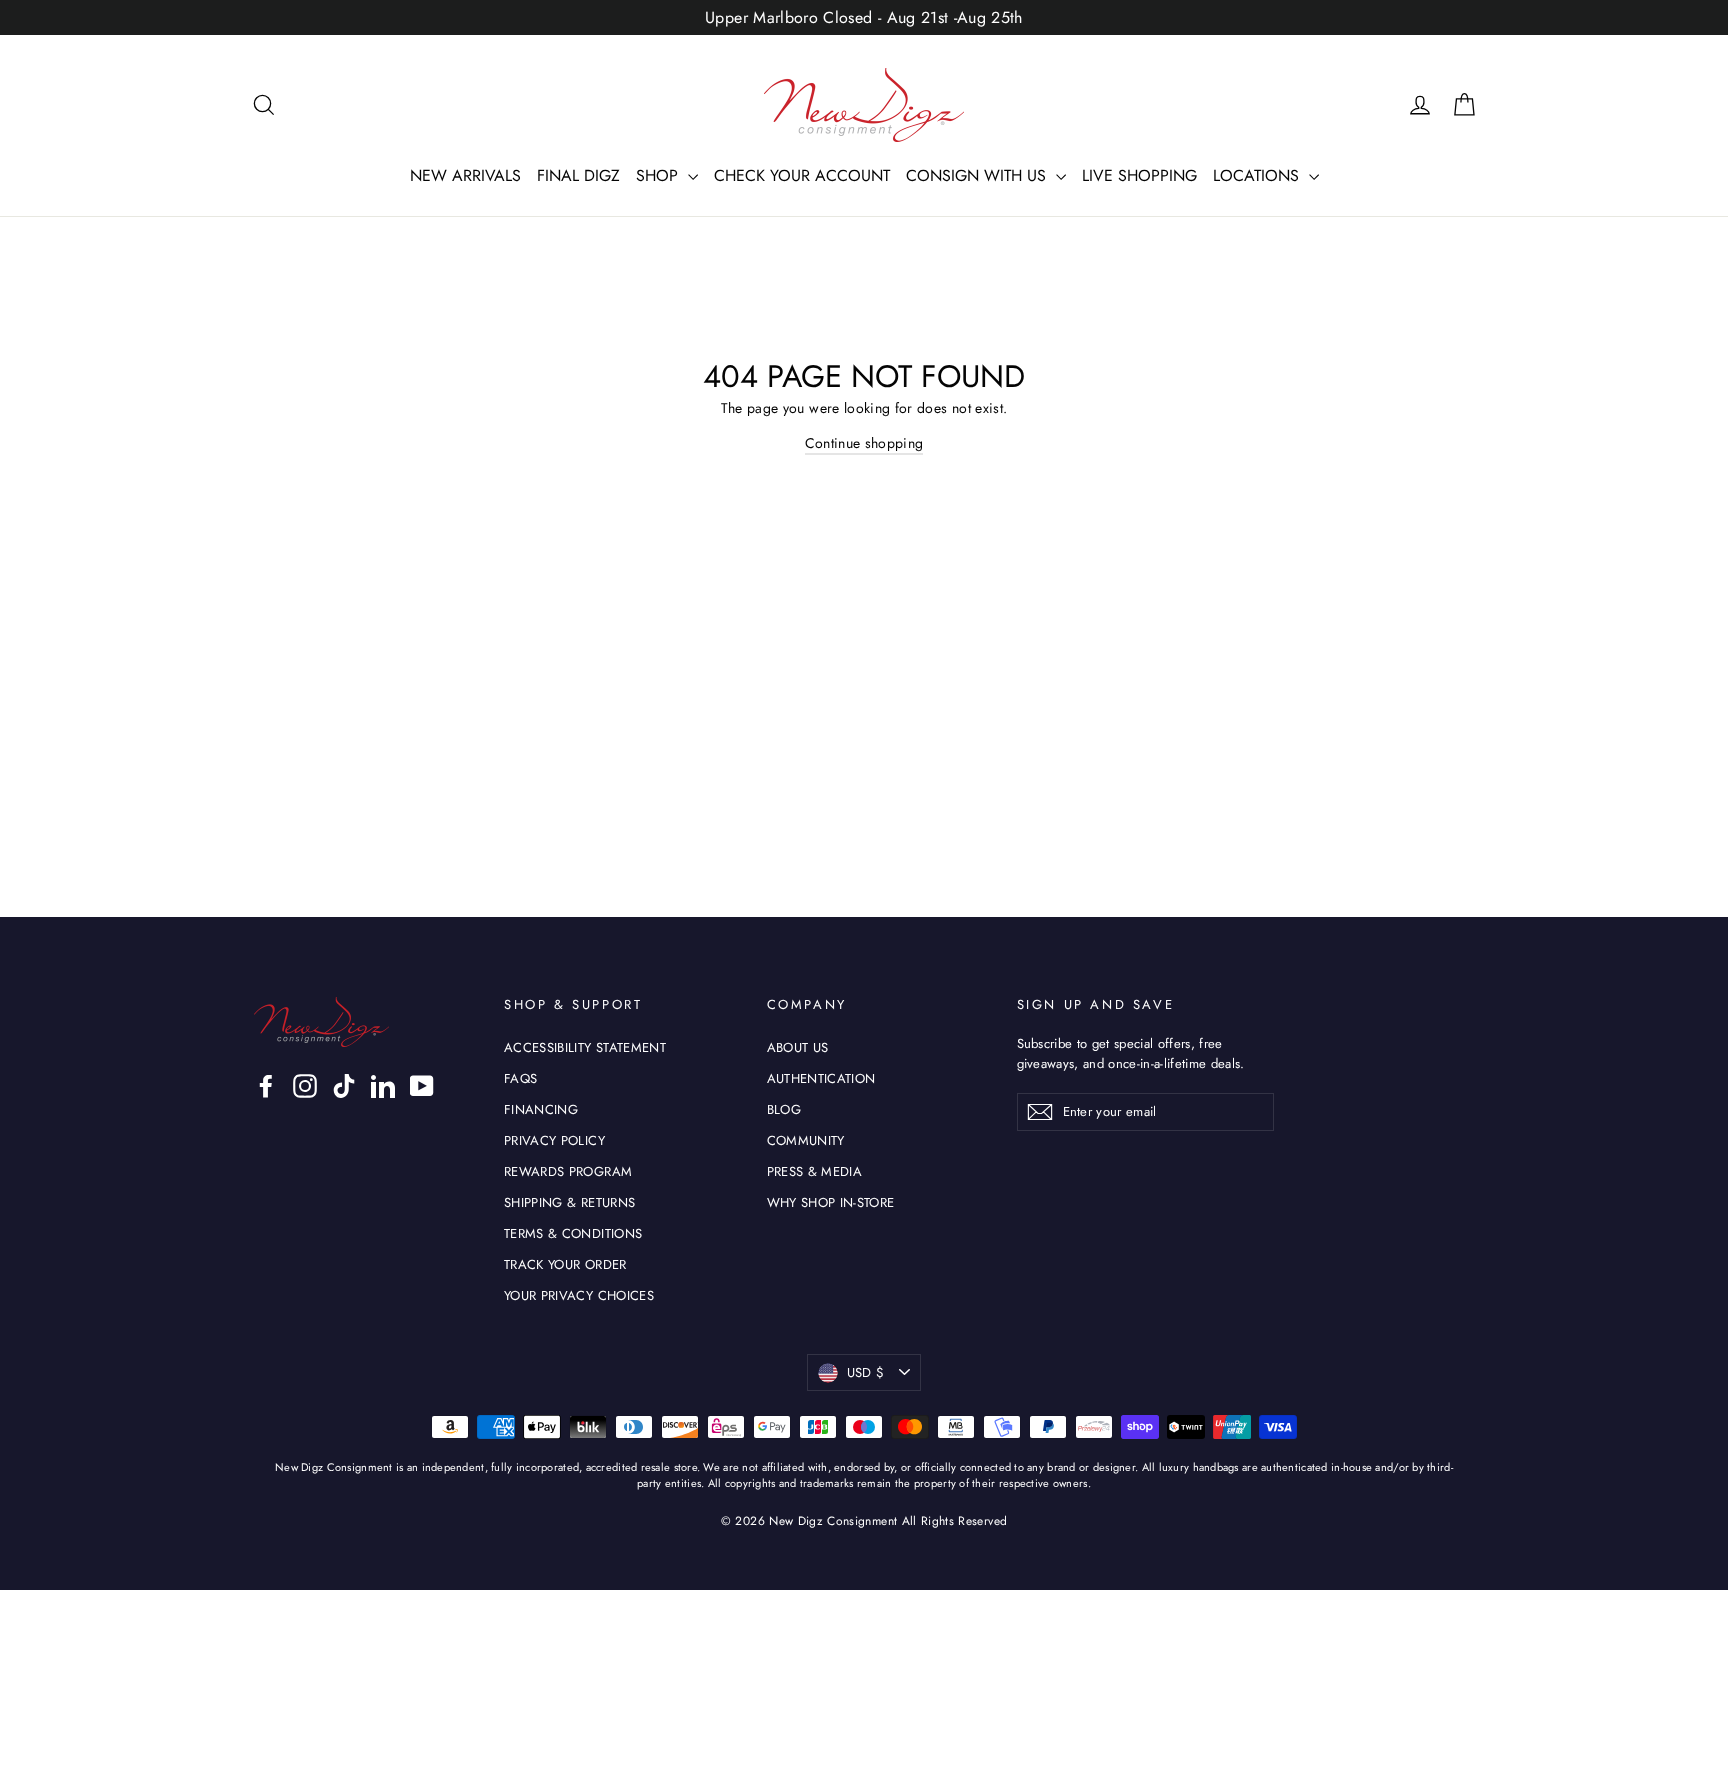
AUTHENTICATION (821, 1078)
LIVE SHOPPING (1139, 175)
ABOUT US (798, 1047)
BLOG (784, 1109)
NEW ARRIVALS (465, 175)
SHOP (659, 175)
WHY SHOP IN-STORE (831, 1202)
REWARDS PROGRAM (568, 1171)
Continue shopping (864, 443)
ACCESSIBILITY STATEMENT (585, 1047)
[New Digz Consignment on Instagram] (305, 1086)
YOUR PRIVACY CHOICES (579, 1295)
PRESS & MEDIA (815, 1171)
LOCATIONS (1258, 175)
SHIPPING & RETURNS (569, 1202)
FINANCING (541, 1109)
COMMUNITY (806, 1140)
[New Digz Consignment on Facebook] (266, 1086)
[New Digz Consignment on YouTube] (422, 1086)
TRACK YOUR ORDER (565, 1264)
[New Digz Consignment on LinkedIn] (383, 1086)
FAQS (520, 1078)
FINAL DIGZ (578, 175)
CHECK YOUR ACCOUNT (802, 175)
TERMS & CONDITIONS (573, 1233)
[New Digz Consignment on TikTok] (344, 1086)
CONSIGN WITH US (978, 175)
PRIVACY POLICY (554, 1140)
